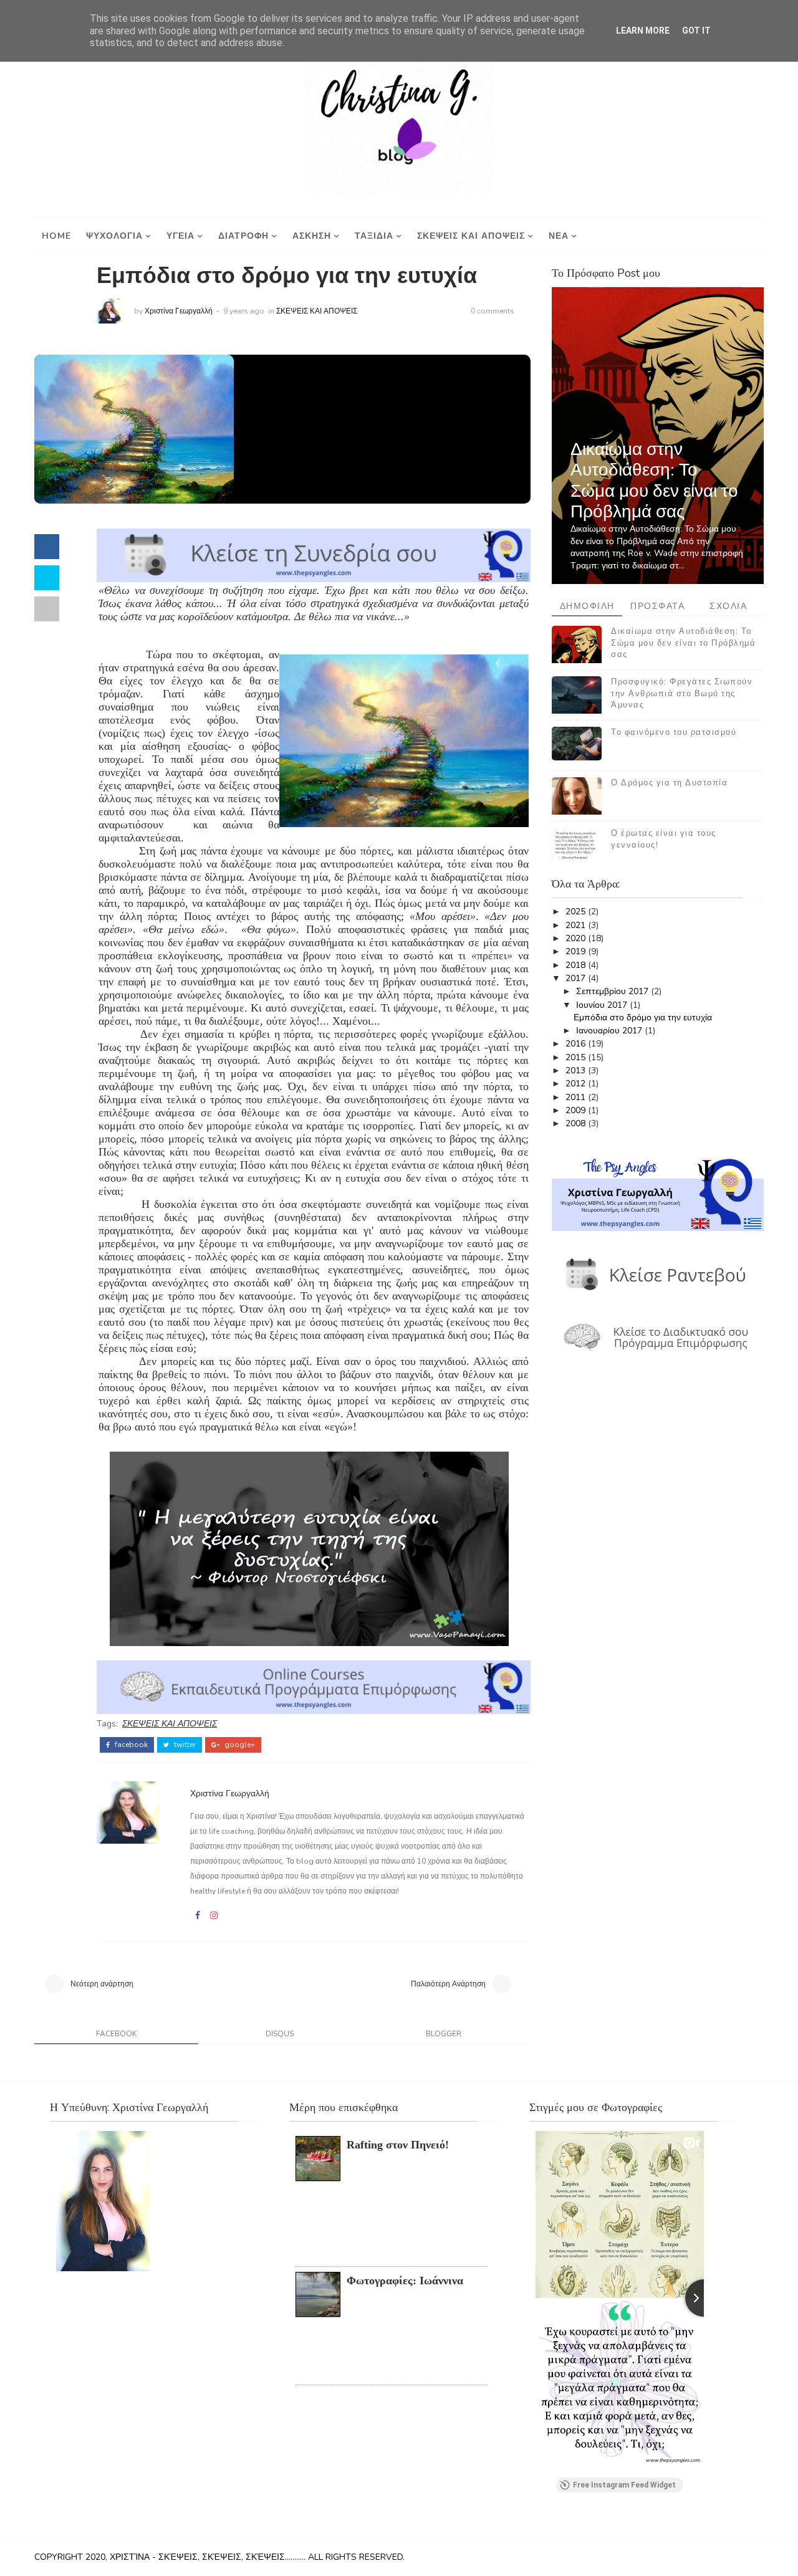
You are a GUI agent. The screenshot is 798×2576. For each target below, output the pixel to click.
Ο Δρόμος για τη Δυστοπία (669, 783)
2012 (577, 1084)
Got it (696, 31)
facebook (130, 1745)
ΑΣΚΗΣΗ (312, 236)
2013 (577, 1070)
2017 (577, 978)
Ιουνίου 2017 (603, 1005)
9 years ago (244, 311)
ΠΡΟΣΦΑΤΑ (657, 606)
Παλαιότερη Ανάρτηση (448, 1984)
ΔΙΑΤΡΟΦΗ (243, 236)
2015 (577, 1057)
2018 (577, 965)
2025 (577, 912)
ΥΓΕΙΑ (180, 236)
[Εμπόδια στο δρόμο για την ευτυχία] (134, 429)
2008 (577, 1123)
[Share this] (47, 547)
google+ (239, 1745)
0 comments (493, 311)
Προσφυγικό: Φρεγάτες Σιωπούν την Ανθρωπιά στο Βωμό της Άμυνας (682, 693)
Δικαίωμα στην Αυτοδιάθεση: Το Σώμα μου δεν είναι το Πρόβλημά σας (654, 481)
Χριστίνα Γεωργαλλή (179, 311)
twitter (184, 1745)
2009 (577, 1110)
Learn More (643, 31)
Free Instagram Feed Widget (624, 2485)
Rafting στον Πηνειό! (398, 2145)
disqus (280, 2034)
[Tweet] (47, 578)
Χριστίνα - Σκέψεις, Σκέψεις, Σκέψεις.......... (207, 2557)
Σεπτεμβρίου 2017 (613, 991)
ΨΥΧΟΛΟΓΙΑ (114, 236)
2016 (577, 1044)
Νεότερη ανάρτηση (102, 1984)
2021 (577, 925)
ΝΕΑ (559, 236)
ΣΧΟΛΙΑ (728, 606)
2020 (577, 938)
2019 (577, 951)
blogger (444, 2034)
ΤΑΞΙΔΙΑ (374, 236)
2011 (577, 1097)
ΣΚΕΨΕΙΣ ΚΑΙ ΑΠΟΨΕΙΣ (471, 236)
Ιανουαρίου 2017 (610, 1031)
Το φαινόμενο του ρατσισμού (674, 732)
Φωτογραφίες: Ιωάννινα (405, 2281)
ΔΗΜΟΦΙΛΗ (587, 606)
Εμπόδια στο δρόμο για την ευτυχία (643, 1017)
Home (56, 236)
